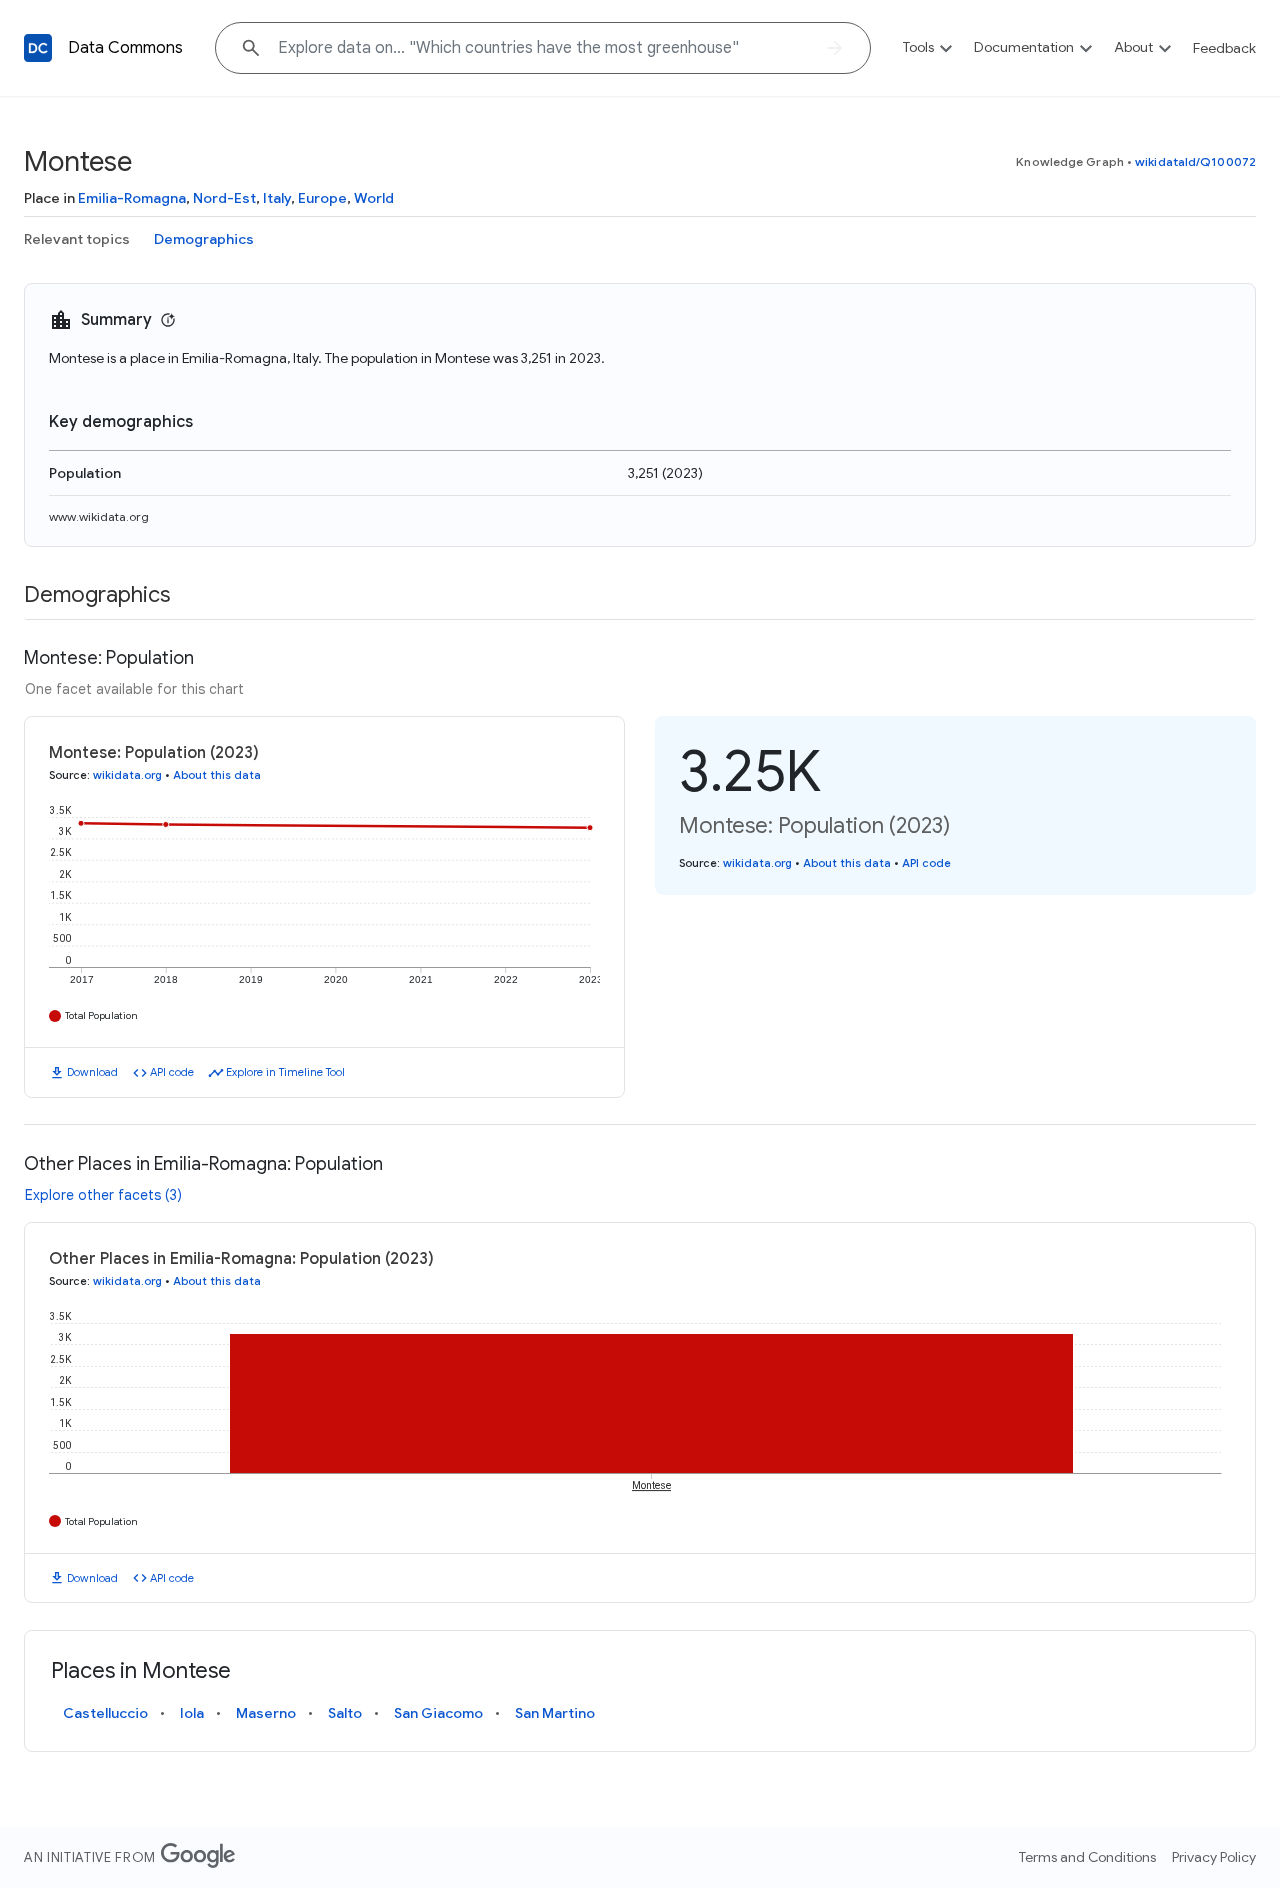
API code (172, 1072)
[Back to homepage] (38, 48)
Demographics (204, 239)
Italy (277, 198)
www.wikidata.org (99, 516)
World (374, 198)
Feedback (1224, 48)
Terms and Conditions (1087, 1857)
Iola (192, 1713)
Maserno (266, 1713)
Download (92, 1072)
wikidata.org (127, 775)
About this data (217, 775)
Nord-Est (224, 198)
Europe (322, 198)
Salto (345, 1713)
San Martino (555, 1713)
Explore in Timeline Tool (285, 1072)
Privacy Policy (1214, 1857)
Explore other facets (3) (103, 1195)
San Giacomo (438, 1713)
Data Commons (125, 48)
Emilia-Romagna (132, 198)
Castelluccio (105, 1713)
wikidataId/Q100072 (1195, 161)
